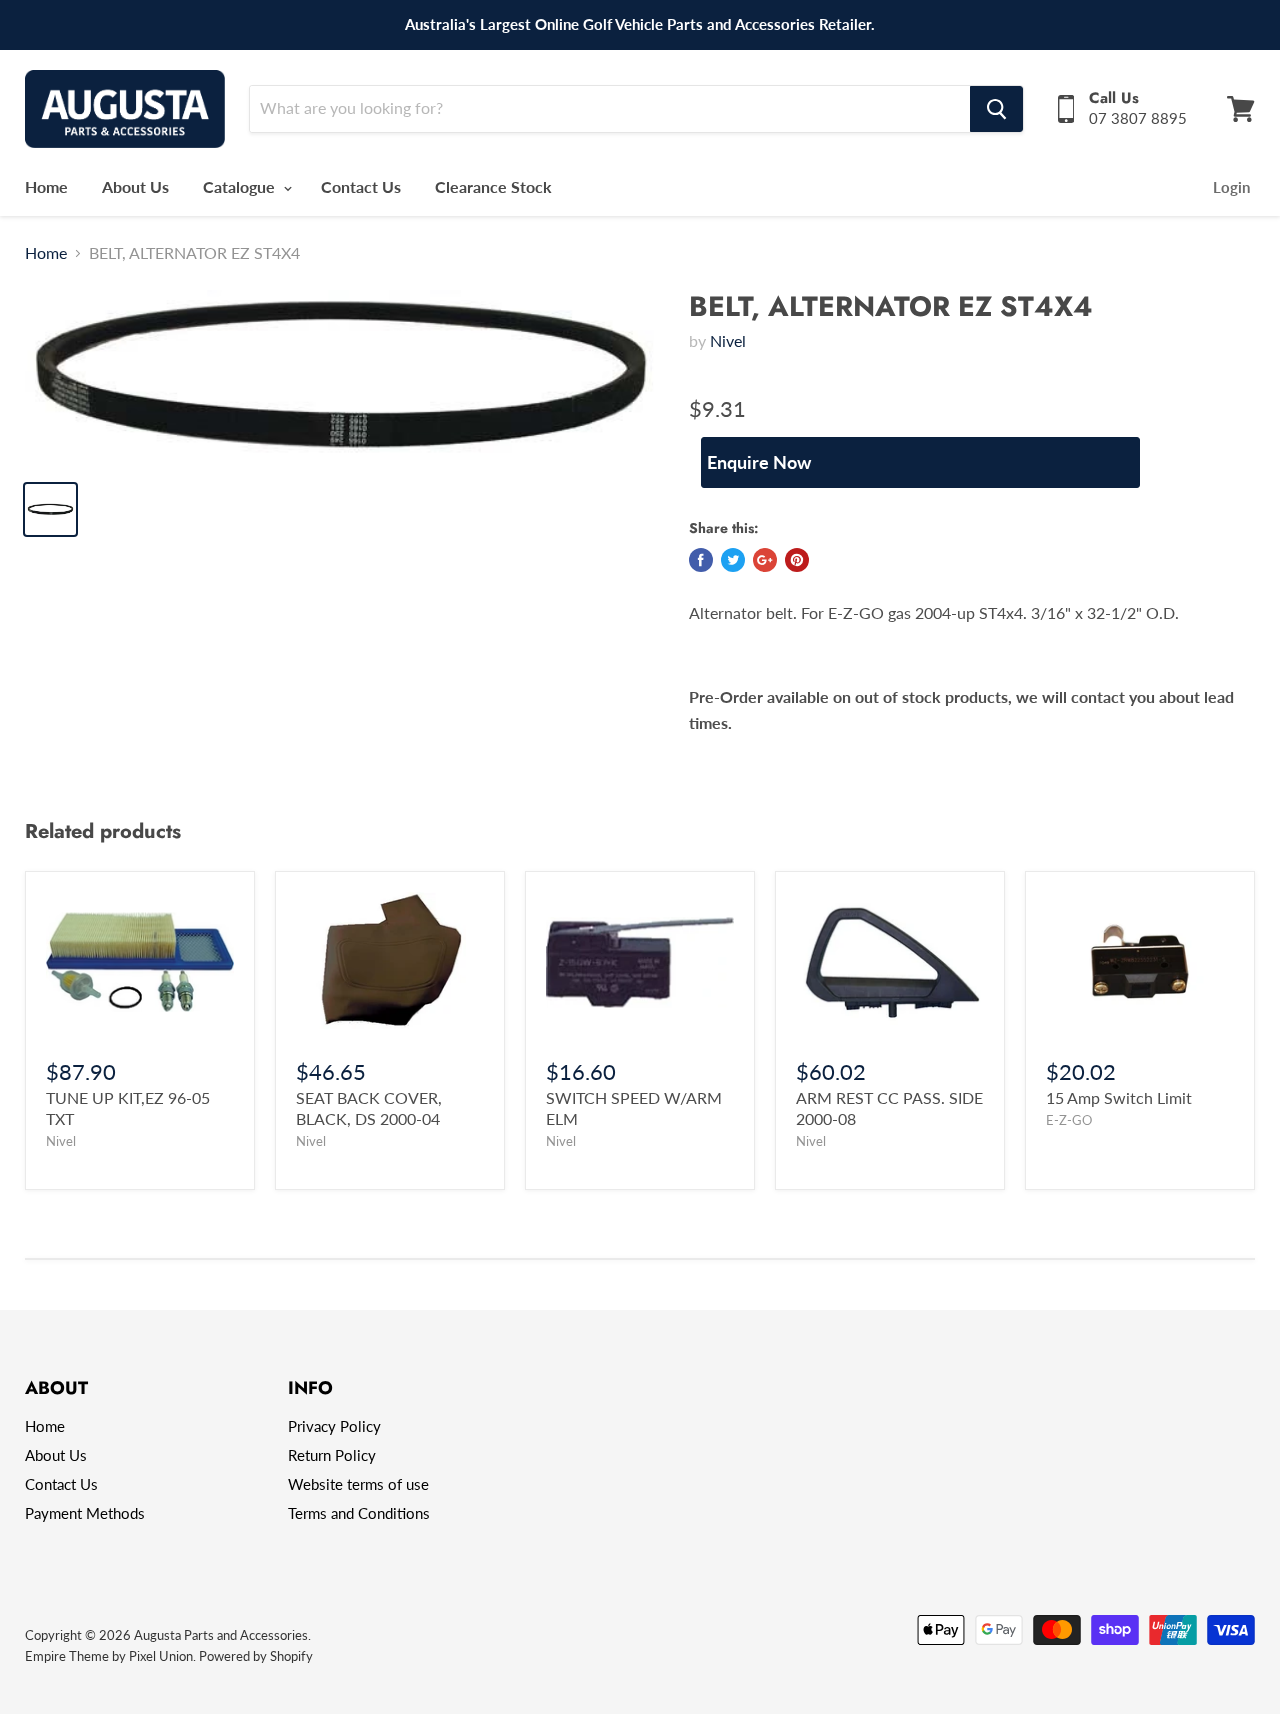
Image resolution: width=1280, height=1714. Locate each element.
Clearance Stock (493, 186)
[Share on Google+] (765, 560)
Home (46, 186)
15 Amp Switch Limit (1119, 1097)
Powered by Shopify (256, 1656)
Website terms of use (358, 1484)
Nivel (728, 340)
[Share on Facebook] (701, 560)
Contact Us (361, 186)
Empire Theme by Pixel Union (109, 1656)
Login (1231, 187)
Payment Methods (85, 1513)
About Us (135, 186)
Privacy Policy (334, 1426)
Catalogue (241, 186)
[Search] (996, 109)
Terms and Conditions (359, 1513)
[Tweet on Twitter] (733, 560)
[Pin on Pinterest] (797, 560)
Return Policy (332, 1455)
